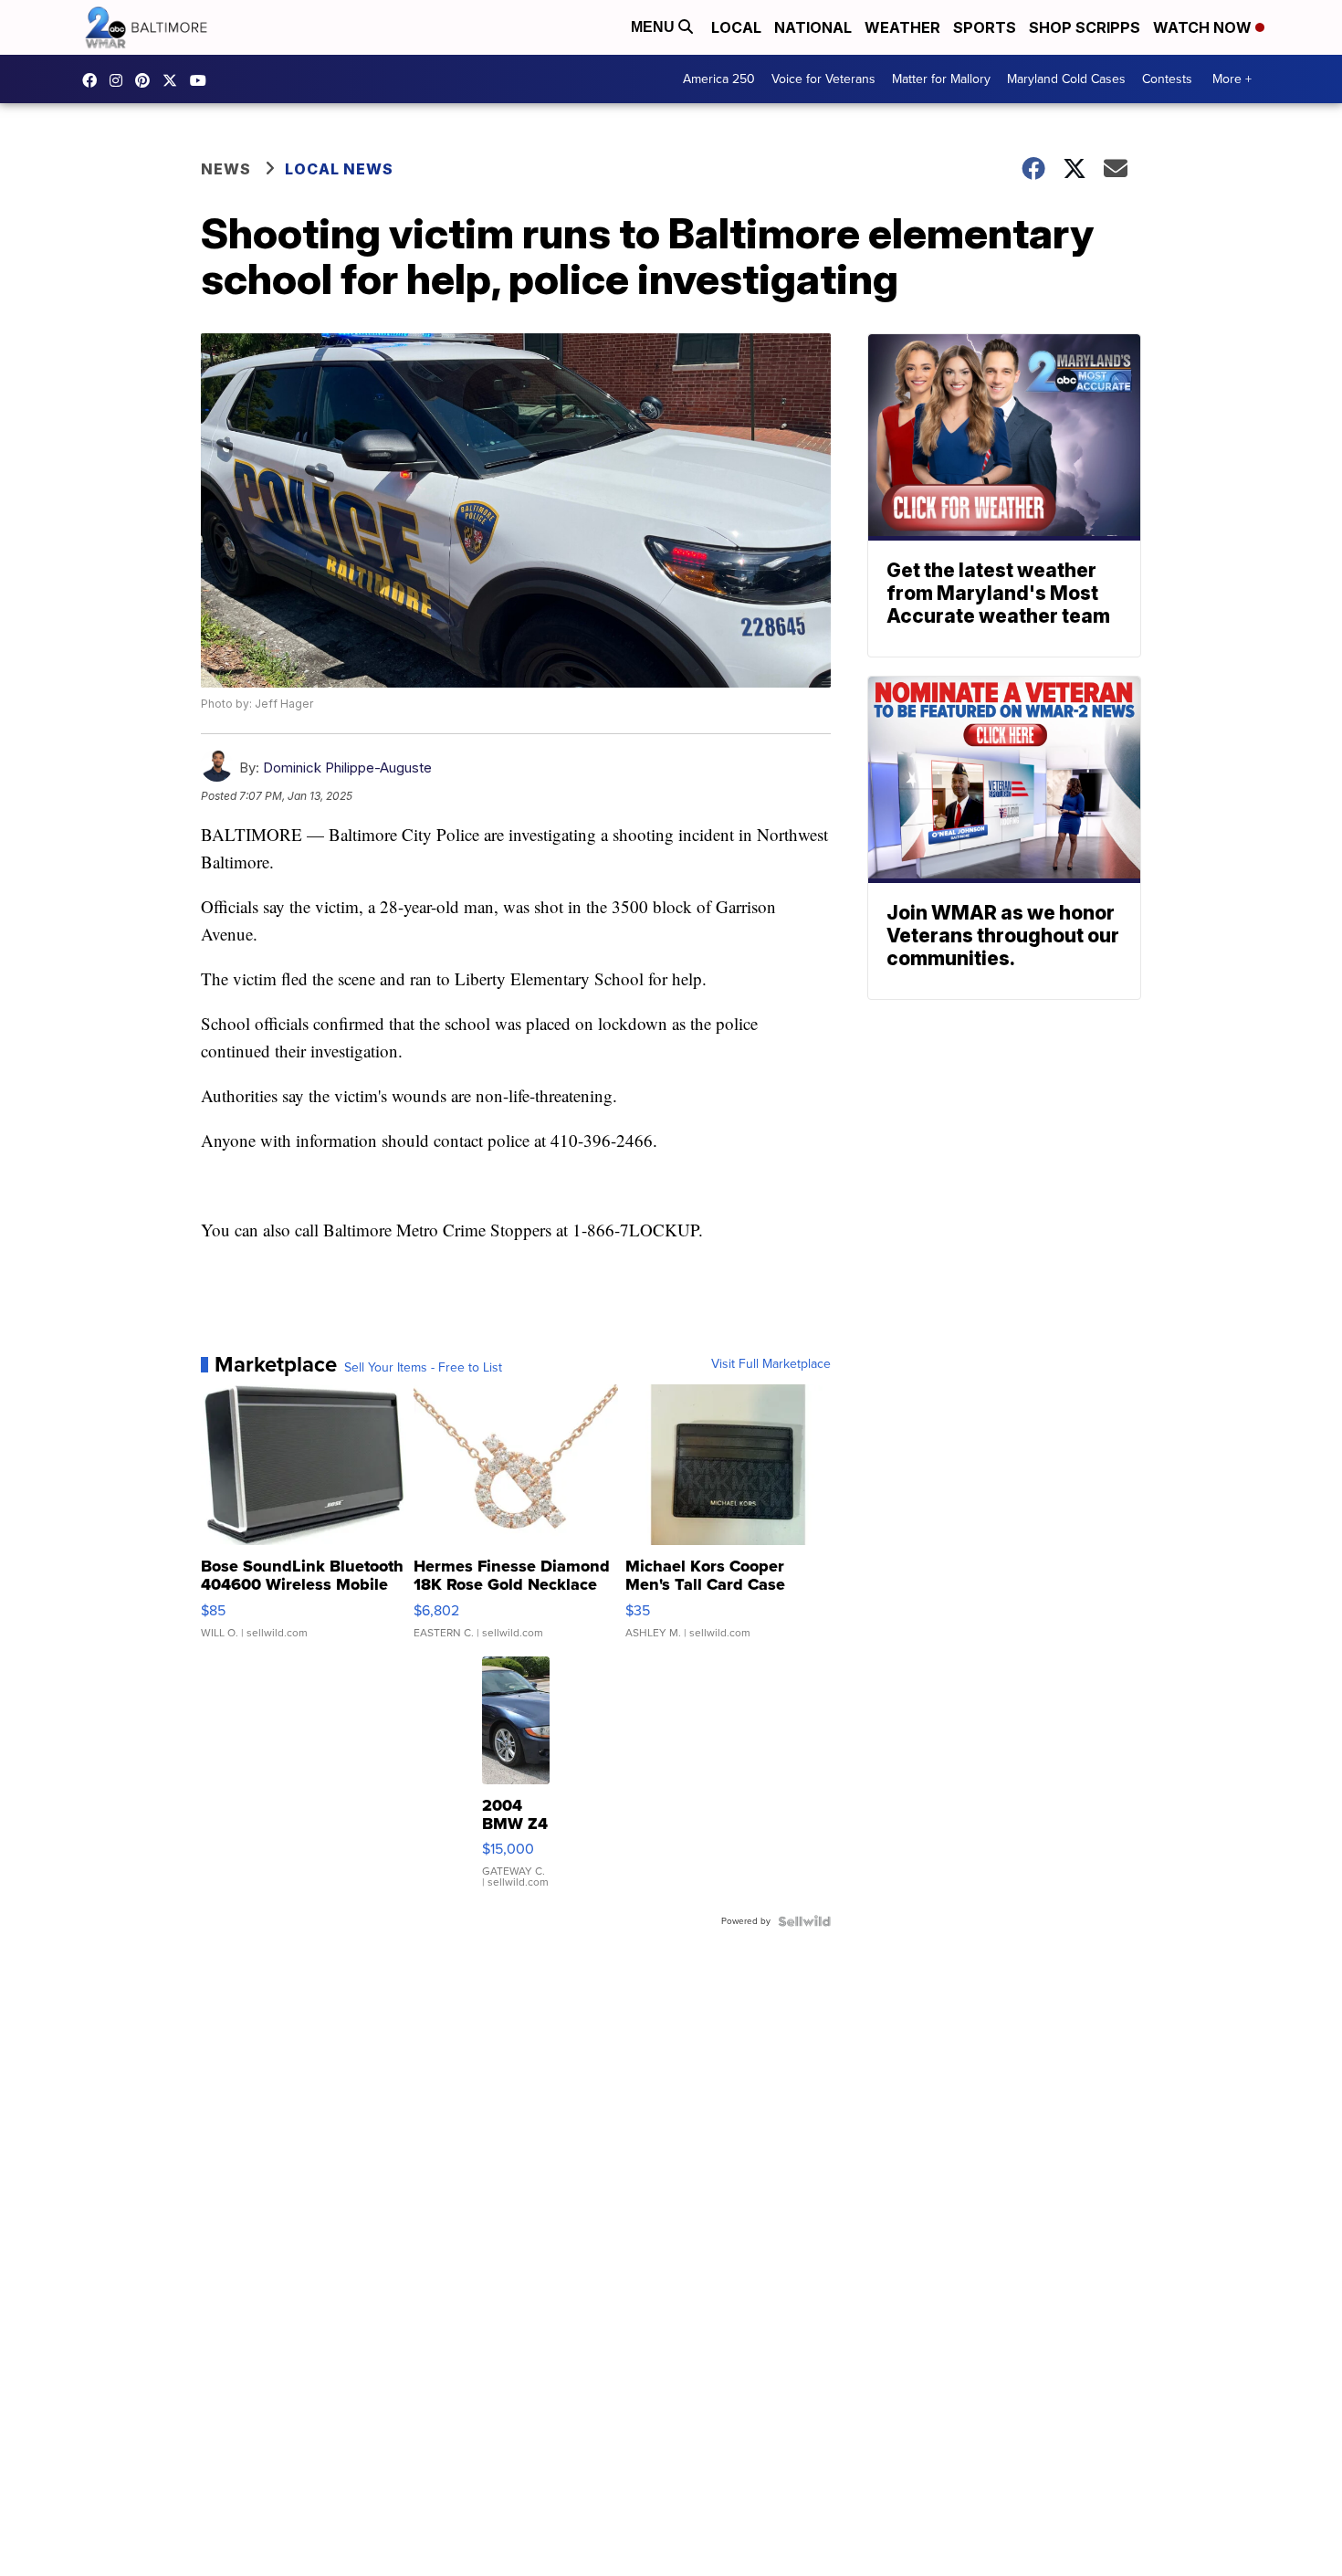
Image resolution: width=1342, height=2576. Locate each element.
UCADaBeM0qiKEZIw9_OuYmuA (203, 80)
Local (736, 27)
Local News (339, 169)
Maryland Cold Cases (1066, 79)
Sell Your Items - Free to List (423, 1368)
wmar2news (121, 80)
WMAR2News (147, 80)
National (813, 27)
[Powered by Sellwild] (804, 1921)
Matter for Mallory (941, 79)
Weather (902, 27)
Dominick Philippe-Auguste (347, 768)
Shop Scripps (1085, 27)
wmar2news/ (94, 80)
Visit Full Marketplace (771, 1364)
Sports (985, 27)
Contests (1167, 79)
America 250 (719, 79)
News (226, 169)
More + (1232, 79)
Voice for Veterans (823, 79)
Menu (655, 27)
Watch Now (1204, 27)
